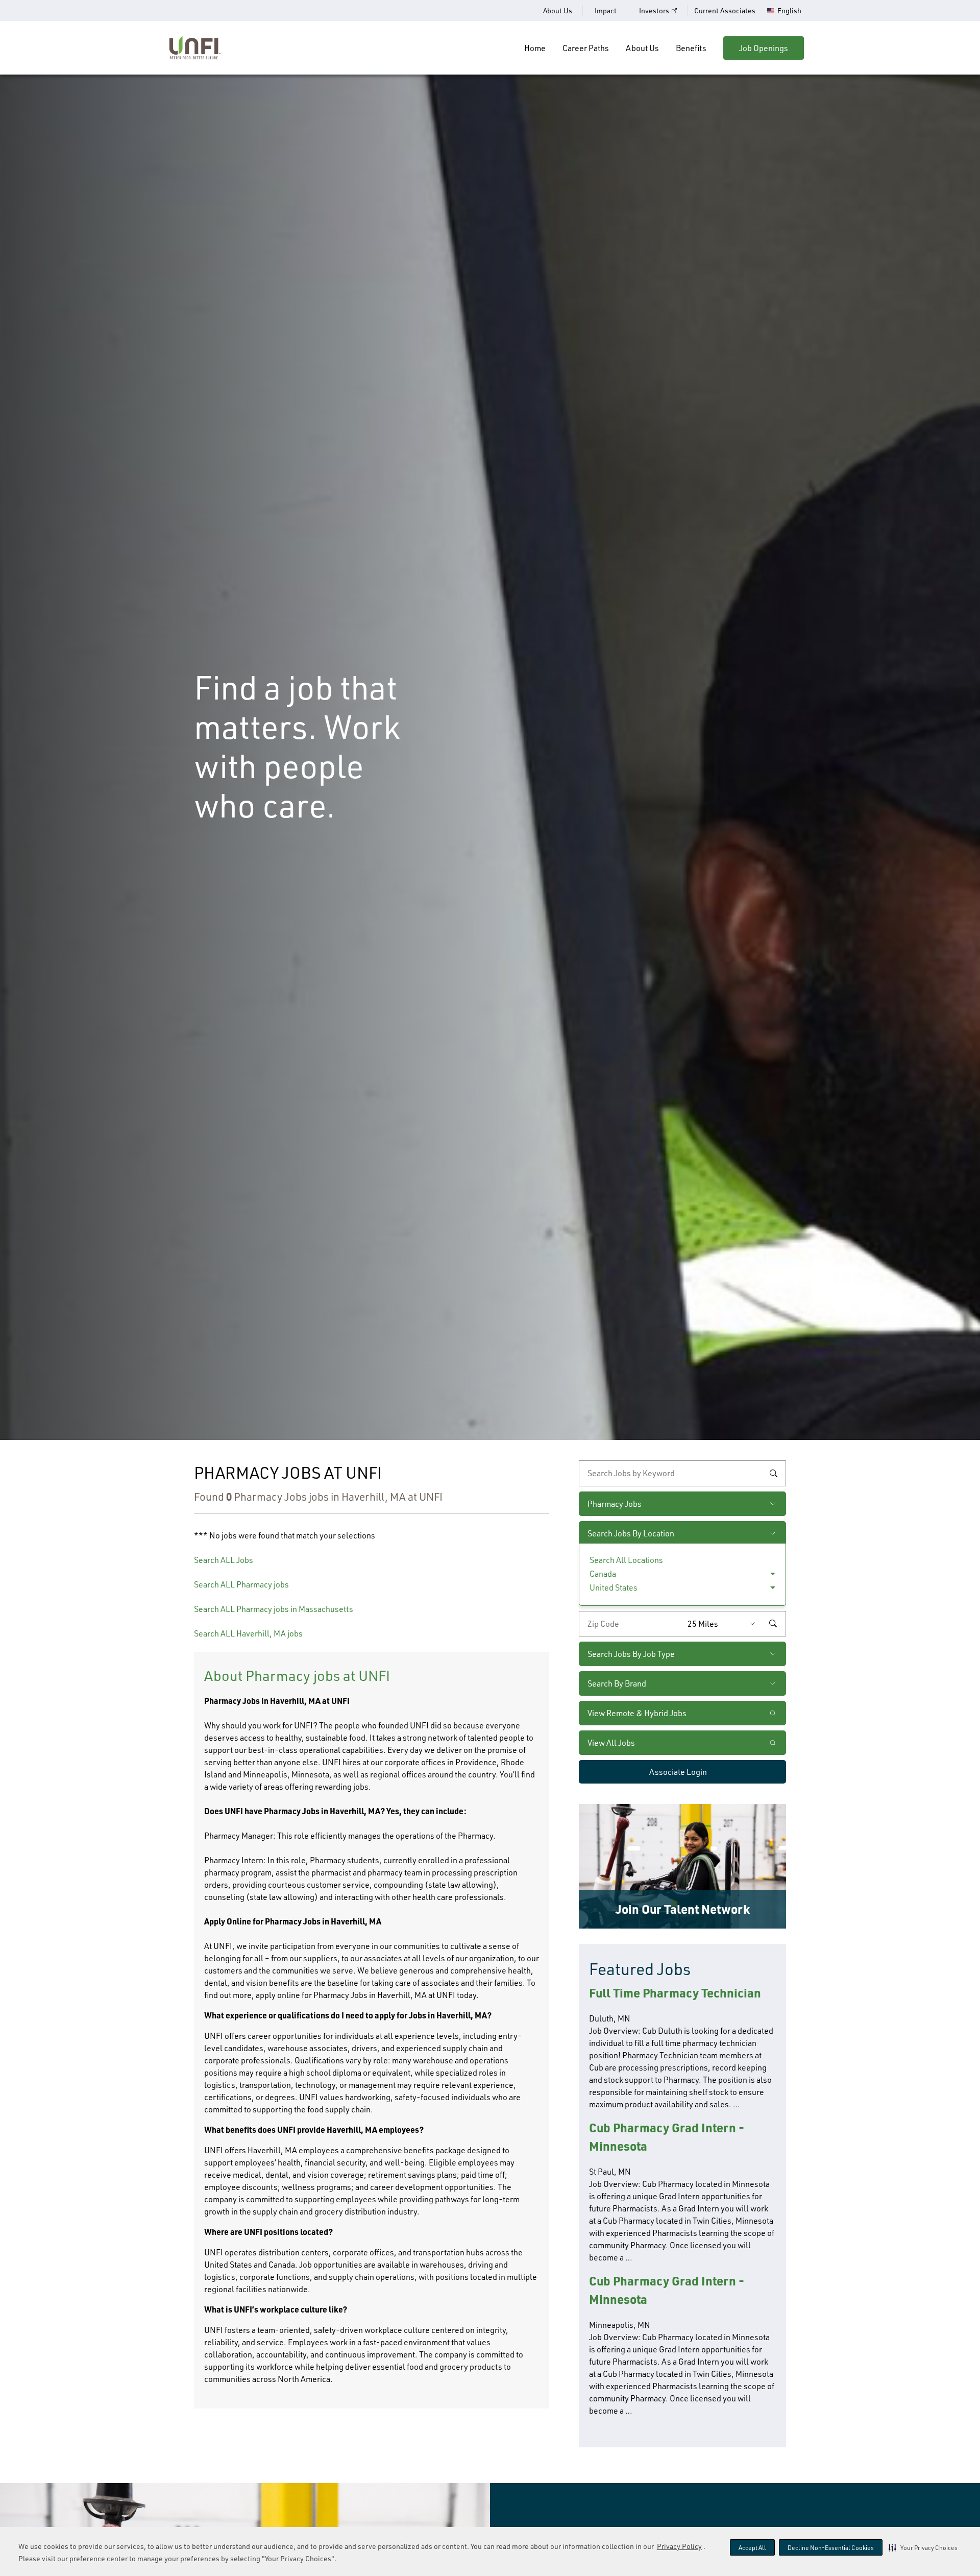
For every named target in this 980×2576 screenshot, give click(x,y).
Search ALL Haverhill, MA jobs (248, 1633)
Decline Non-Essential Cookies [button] (831, 2548)
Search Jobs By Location (631, 1533)
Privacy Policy (679, 2546)
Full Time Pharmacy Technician (675, 1993)
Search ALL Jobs (224, 1560)
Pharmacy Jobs (615, 1504)
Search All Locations (626, 1560)
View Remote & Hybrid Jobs (637, 1713)
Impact (606, 10)
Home (535, 48)
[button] (923, 2547)
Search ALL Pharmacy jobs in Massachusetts (274, 1609)
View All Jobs (611, 1743)
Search (773, 1473)
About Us (558, 10)
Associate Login (678, 1772)
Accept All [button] (752, 2548)
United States (614, 1587)
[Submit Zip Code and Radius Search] (773, 1624)
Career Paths (586, 48)
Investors (654, 10)
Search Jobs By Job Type (631, 1654)
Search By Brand (617, 1683)
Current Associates (725, 10)
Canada (603, 1574)
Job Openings (764, 48)
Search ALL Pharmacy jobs (241, 1584)
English (789, 11)
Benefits (691, 48)
